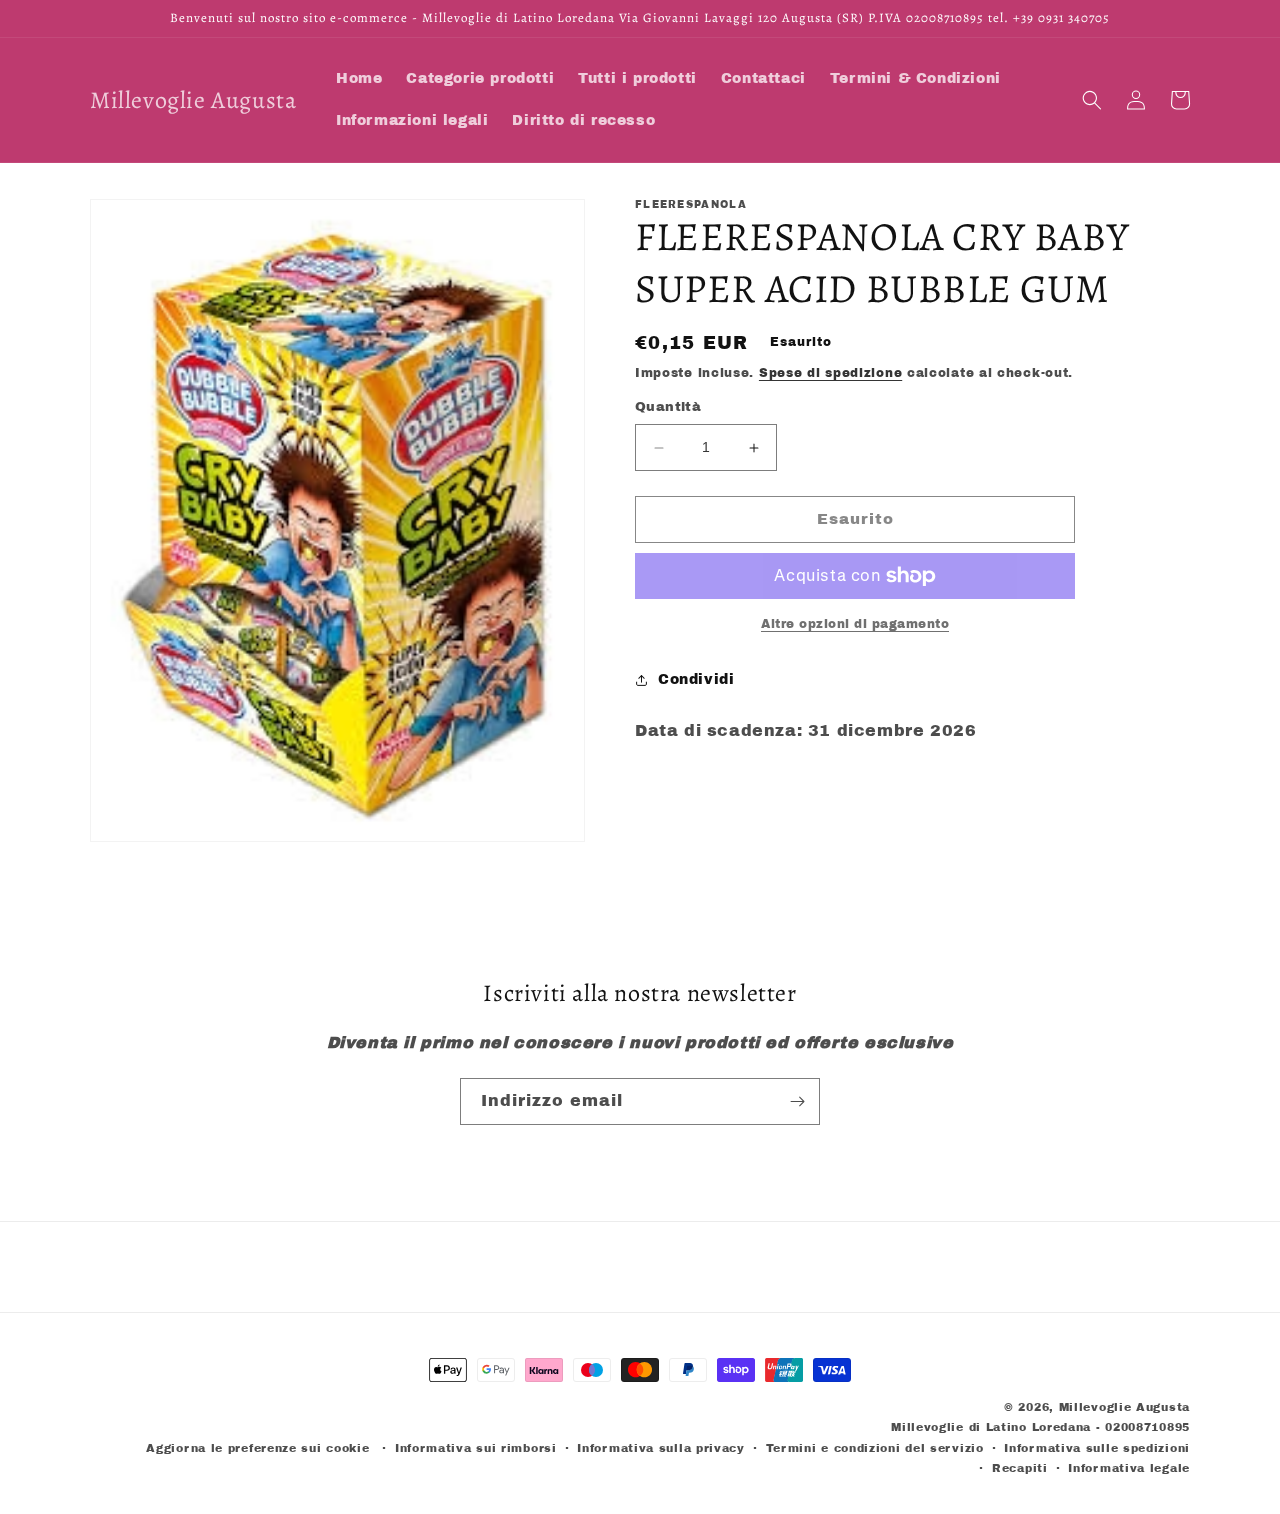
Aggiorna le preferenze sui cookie (257, 1448)
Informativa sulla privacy (661, 1448)
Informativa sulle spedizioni (1097, 1448)
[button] (1092, 100)
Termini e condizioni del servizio (875, 1448)
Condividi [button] (696, 680)
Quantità (668, 408)
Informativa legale (1129, 1468)
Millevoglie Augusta (1124, 1407)
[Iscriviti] (797, 1101)
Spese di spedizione (830, 373)
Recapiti (1020, 1468)
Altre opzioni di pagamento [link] (855, 624)
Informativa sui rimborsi (476, 1448)
